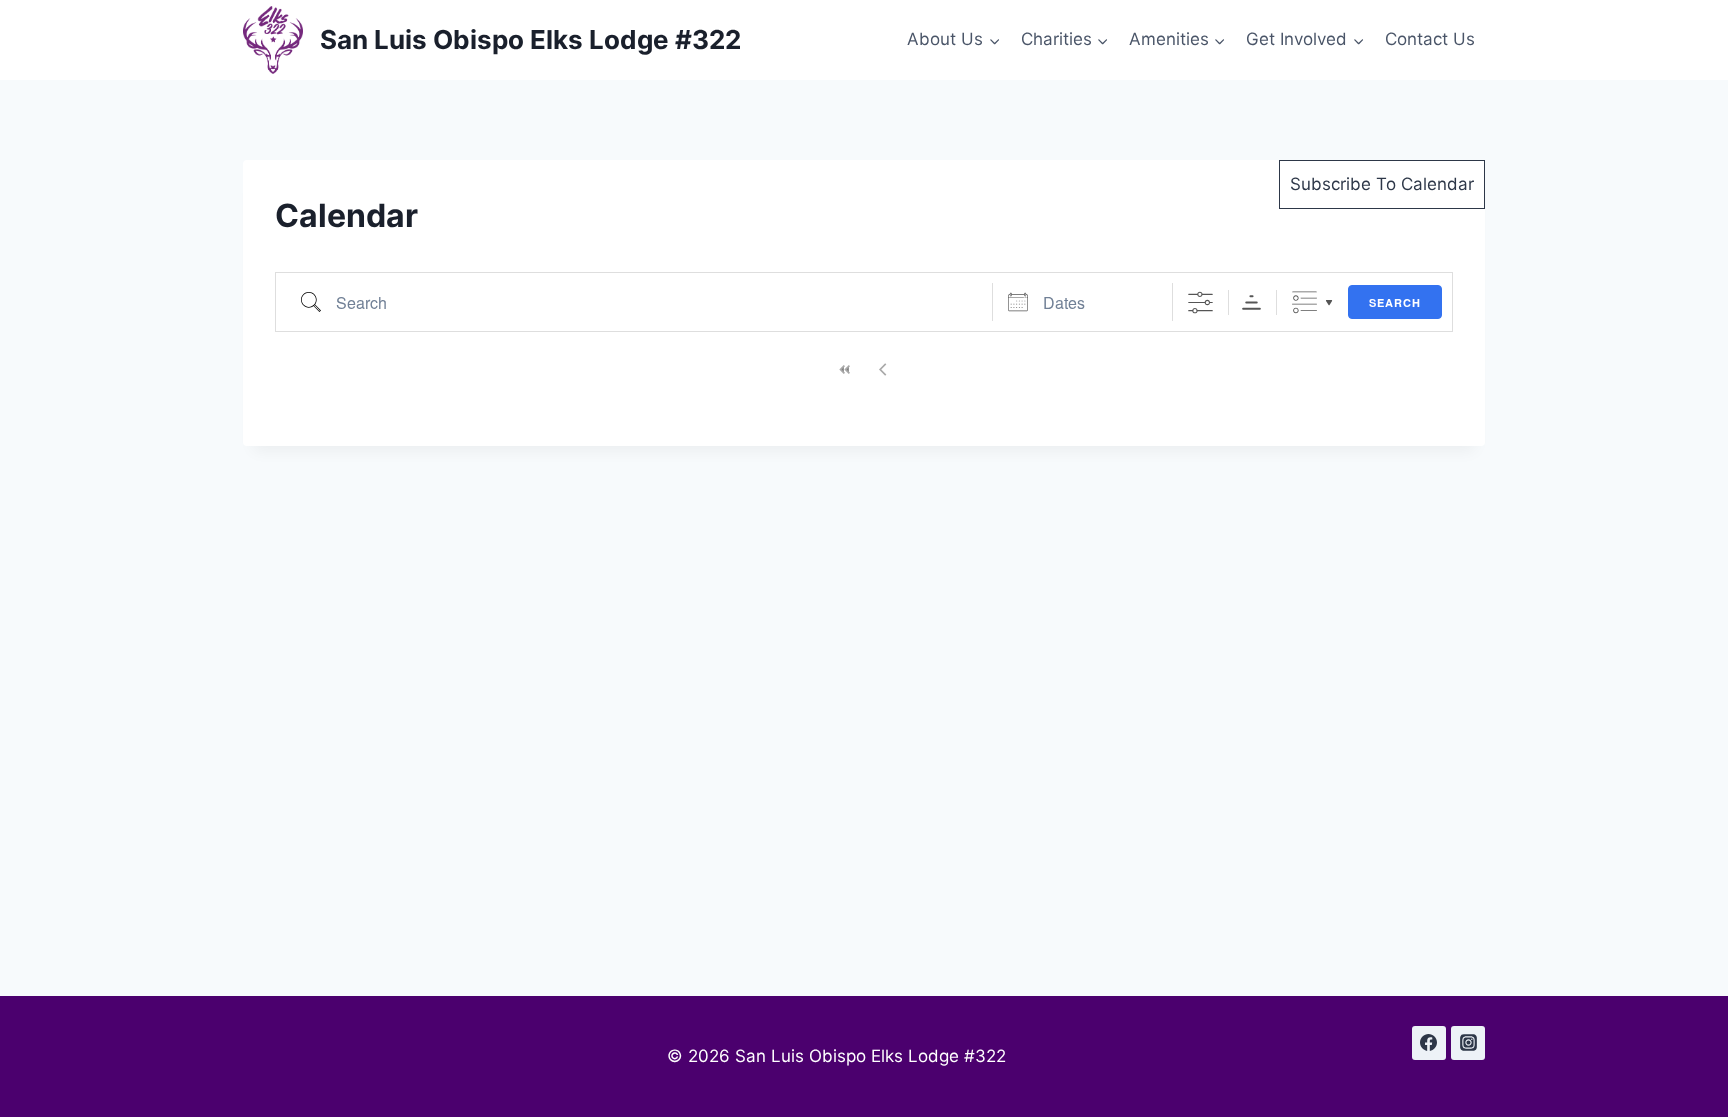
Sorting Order (1251, 302)
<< (845, 369)
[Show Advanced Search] (1200, 302)
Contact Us (1430, 39)
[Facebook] (1429, 1043)
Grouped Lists (1304, 302)
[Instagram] (1468, 1043)
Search (1395, 302)
